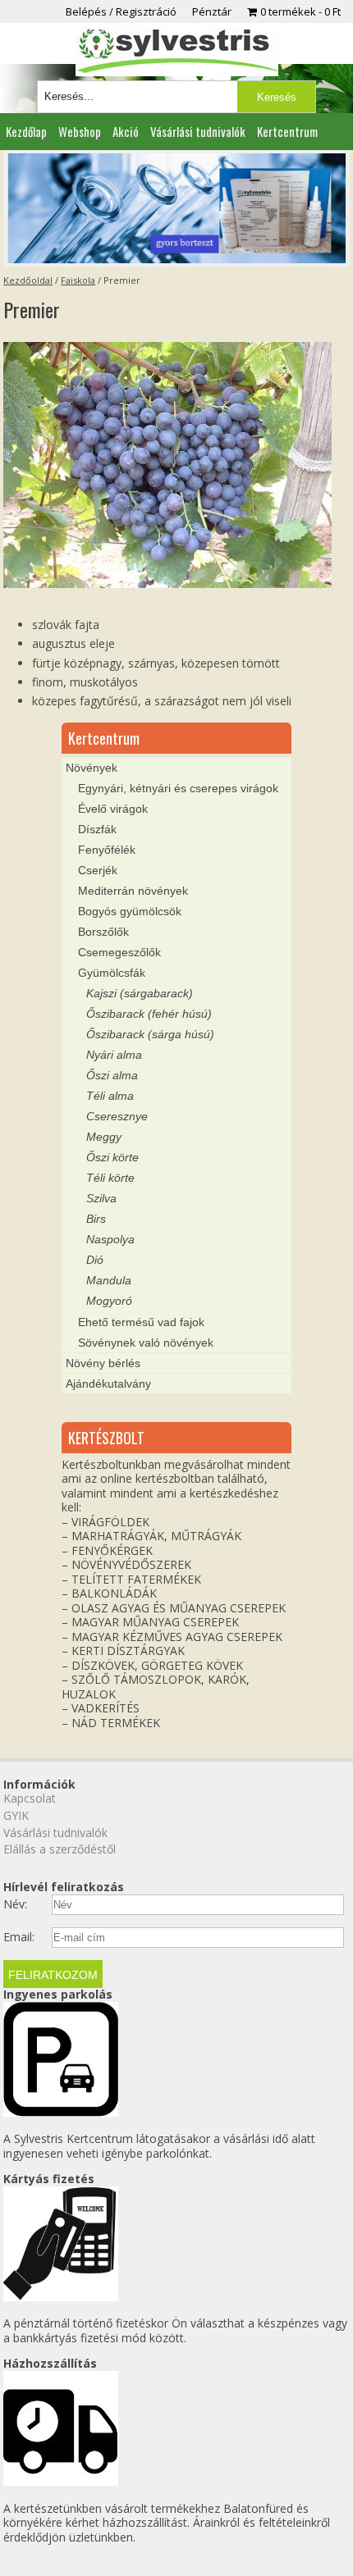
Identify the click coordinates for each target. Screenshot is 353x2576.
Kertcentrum (287, 131)
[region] (177, 208)
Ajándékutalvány (108, 1384)
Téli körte (110, 1178)
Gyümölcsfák (112, 973)
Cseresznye (117, 1116)
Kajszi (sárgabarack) (140, 993)
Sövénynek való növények (146, 1343)
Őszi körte (112, 1157)
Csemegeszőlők (119, 952)
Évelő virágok (113, 809)
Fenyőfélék (107, 850)
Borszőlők (103, 932)
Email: (19, 1937)
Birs (96, 1219)
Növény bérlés (103, 1363)
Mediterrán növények (133, 891)
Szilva (101, 1198)
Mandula (109, 1280)
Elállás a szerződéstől (60, 1849)
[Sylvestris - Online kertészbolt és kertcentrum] (177, 52)
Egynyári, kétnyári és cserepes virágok (178, 788)
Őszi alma (112, 1075)
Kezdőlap (26, 131)
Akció (126, 131)
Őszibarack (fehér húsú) (149, 1014)
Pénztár (212, 11)
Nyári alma (114, 1055)
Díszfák (97, 829)
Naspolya (110, 1239)
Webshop (80, 131)
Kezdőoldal (28, 280)
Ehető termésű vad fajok (141, 1322)
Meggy (104, 1137)
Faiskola (78, 280)
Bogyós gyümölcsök (130, 911)
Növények (92, 768)
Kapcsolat (30, 1798)
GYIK (16, 1815)
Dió (95, 1260)
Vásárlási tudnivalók (198, 131)
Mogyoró (109, 1301)
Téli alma (110, 1096)
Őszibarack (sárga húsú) (150, 1034)
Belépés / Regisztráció (121, 11)
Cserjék (98, 870)
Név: (15, 1904)
